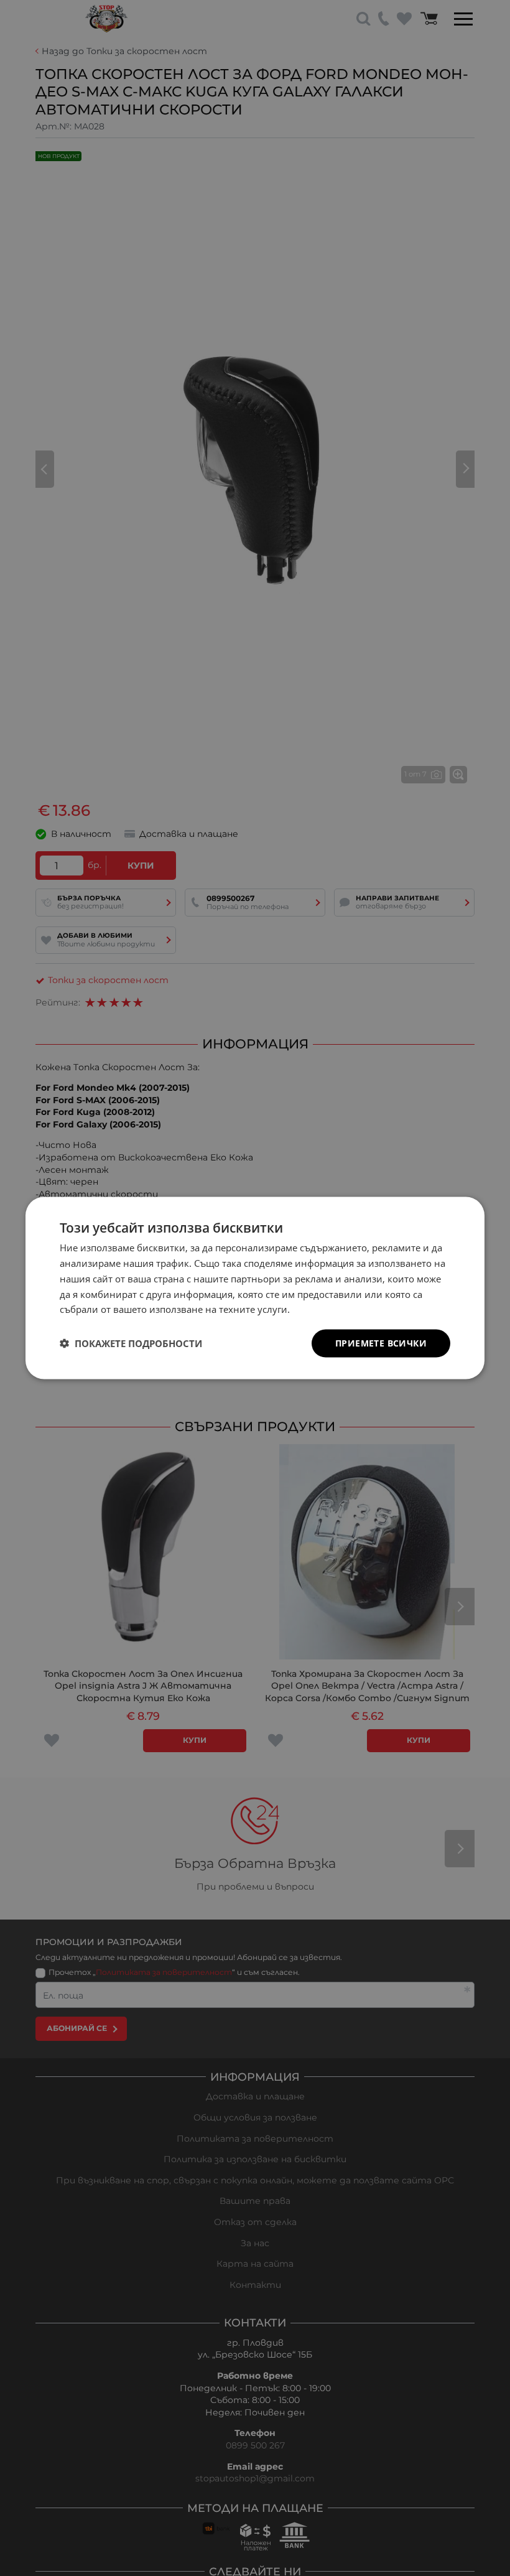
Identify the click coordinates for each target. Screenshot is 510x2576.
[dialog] (255, 1288)
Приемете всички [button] (381, 1343)
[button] (131, 1343)
